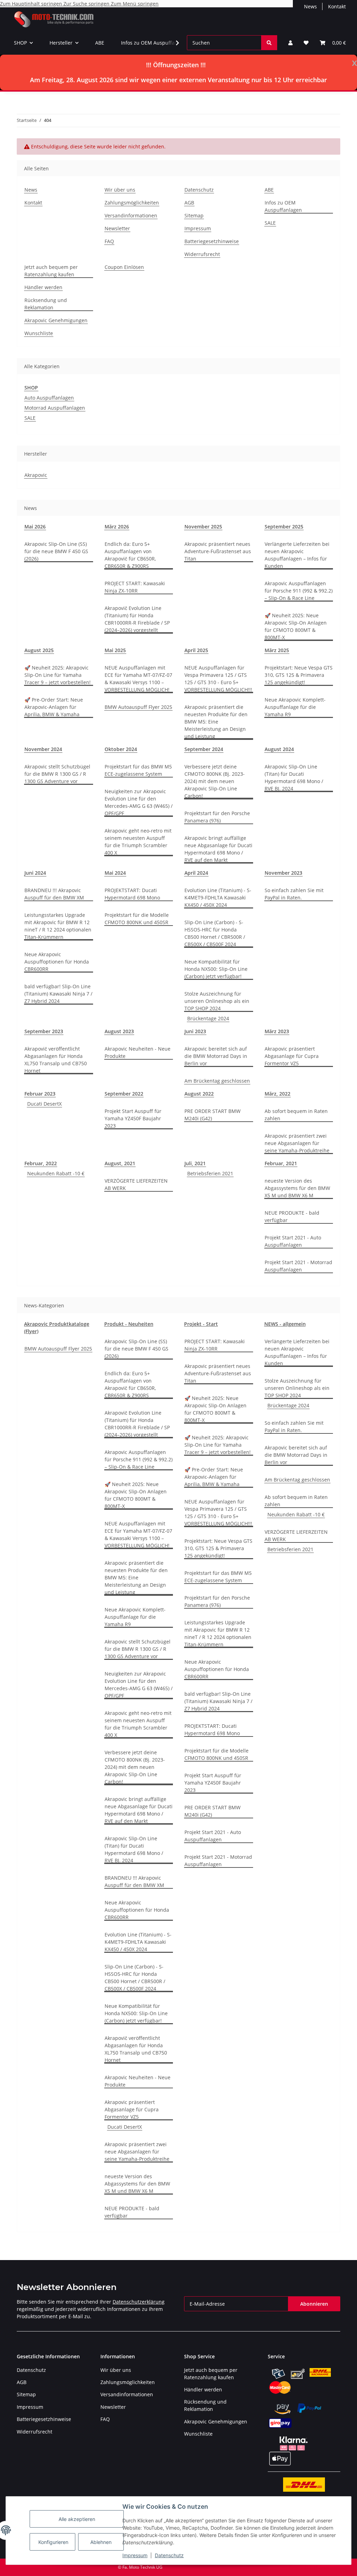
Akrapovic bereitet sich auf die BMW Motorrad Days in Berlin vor (216, 1056)
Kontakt (337, 6)
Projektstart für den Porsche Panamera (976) (217, 817)
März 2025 (277, 650)
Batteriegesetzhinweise (212, 241)
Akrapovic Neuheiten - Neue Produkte (138, 1052)
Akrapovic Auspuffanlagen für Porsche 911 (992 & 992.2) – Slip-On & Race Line (299, 591)
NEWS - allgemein (285, 1324)
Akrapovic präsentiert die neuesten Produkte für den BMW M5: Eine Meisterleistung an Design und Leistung (216, 722)
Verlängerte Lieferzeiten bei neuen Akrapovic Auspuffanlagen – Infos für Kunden (297, 555)
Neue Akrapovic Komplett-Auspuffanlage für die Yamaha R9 (295, 707)
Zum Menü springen (135, 4)
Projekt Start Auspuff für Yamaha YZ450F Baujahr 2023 (133, 1118)
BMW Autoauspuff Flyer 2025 (138, 707)
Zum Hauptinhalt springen (32, 4)
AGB (189, 203)
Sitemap (194, 215)
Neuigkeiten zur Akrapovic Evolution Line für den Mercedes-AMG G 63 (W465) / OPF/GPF (139, 802)
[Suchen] (269, 43)
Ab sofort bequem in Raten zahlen (296, 1115)
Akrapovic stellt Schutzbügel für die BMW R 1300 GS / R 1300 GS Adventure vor (57, 774)
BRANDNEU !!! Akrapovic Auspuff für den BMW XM (54, 894)
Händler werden (43, 287)
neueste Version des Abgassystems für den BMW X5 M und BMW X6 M (297, 1188)
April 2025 (196, 650)
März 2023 (277, 1031)
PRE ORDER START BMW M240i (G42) (212, 1115)
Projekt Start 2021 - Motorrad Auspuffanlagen (298, 1266)
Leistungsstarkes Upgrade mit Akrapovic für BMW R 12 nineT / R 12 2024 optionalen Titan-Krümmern (58, 926)
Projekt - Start (201, 1324)
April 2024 (196, 873)
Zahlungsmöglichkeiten (132, 203)
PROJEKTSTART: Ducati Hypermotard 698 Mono (132, 894)
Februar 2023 (40, 1094)
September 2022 (124, 1094)
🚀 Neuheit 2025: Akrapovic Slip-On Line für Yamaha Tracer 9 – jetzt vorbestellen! (58, 675)
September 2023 (44, 1031)
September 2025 (284, 527)
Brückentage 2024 (208, 1018)
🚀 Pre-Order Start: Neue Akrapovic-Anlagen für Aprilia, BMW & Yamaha (54, 707)
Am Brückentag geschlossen (217, 1081)
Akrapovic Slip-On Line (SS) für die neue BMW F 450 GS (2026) (56, 551)
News (310, 6)
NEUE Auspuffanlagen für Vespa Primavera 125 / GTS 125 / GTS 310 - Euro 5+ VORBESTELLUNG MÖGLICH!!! (218, 679)
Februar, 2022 (41, 1163)
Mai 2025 (115, 650)
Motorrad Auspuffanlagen (55, 408)
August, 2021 (120, 1163)
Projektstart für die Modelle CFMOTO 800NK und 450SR (137, 919)
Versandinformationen (131, 215)
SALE (270, 223)
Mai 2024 (115, 873)
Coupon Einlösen (124, 267)
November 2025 (203, 527)
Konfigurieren (53, 2542)
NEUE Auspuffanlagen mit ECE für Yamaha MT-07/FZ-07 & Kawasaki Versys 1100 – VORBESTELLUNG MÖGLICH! (138, 679)
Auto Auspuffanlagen (49, 398)
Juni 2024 (35, 873)
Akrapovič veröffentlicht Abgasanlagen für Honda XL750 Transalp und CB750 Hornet (56, 1060)
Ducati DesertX (44, 1104)
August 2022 (199, 1094)
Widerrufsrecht (202, 254)
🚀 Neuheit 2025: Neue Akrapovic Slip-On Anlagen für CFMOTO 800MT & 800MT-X (296, 626)
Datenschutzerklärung (139, 2302)
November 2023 (283, 873)
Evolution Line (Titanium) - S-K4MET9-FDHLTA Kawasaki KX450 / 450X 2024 (218, 898)
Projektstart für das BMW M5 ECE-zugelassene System (138, 770)
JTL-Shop (321, 2567)
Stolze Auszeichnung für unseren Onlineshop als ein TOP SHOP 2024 (217, 1001)
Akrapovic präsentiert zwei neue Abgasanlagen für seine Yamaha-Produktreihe (297, 1143)
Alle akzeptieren (77, 2519)
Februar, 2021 (281, 1163)
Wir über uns (120, 190)
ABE (100, 43)
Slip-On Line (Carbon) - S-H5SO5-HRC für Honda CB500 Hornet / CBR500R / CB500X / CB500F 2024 (215, 933)
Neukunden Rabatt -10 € (56, 1173)
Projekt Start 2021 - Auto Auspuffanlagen (293, 1241)
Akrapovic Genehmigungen (56, 320)
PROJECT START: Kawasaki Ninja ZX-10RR (135, 587)
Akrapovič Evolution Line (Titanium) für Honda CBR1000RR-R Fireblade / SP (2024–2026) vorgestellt (137, 619)
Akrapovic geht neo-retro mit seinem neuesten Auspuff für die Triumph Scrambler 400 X (138, 842)
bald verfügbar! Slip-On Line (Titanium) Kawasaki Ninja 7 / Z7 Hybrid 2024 (58, 994)
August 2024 (279, 749)
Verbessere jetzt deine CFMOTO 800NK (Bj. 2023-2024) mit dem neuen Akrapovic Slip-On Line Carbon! (215, 781)
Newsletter (117, 228)
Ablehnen (101, 2542)
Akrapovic (36, 475)
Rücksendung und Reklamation (46, 304)
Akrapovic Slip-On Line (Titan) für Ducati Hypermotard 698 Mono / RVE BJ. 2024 (294, 778)
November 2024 (43, 749)
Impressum (135, 2555)
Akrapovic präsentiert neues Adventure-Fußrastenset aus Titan (218, 551)
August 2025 (39, 650)
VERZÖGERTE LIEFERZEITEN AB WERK (136, 1184)
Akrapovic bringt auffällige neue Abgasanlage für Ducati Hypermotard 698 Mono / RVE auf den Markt (218, 849)
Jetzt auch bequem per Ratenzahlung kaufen (51, 271)
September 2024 (204, 749)
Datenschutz (169, 2555)
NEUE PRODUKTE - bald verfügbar (292, 1216)
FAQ (109, 241)
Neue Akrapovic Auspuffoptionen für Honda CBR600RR (57, 962)
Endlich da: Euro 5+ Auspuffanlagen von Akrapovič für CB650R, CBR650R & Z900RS (130, 555)
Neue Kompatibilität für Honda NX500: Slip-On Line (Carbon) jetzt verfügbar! (216, 969)
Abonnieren (314, 2304)
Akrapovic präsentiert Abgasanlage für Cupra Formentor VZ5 (292, 1056)
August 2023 (119, 1031)
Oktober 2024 (121, 749)
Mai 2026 (35, 527)
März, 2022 (278, 1094)
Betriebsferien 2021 (210, 1173)
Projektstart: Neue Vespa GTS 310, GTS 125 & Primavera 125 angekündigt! (299, 675)
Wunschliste (39, 333)
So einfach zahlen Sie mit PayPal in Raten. (294, 894)
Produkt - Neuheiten (129, 1324)
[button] (290, 43)
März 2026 (117, 527)
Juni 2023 (195, 1031)
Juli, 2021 (195, 1163)
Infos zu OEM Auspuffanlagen (156, 43)
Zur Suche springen (87, 4)
